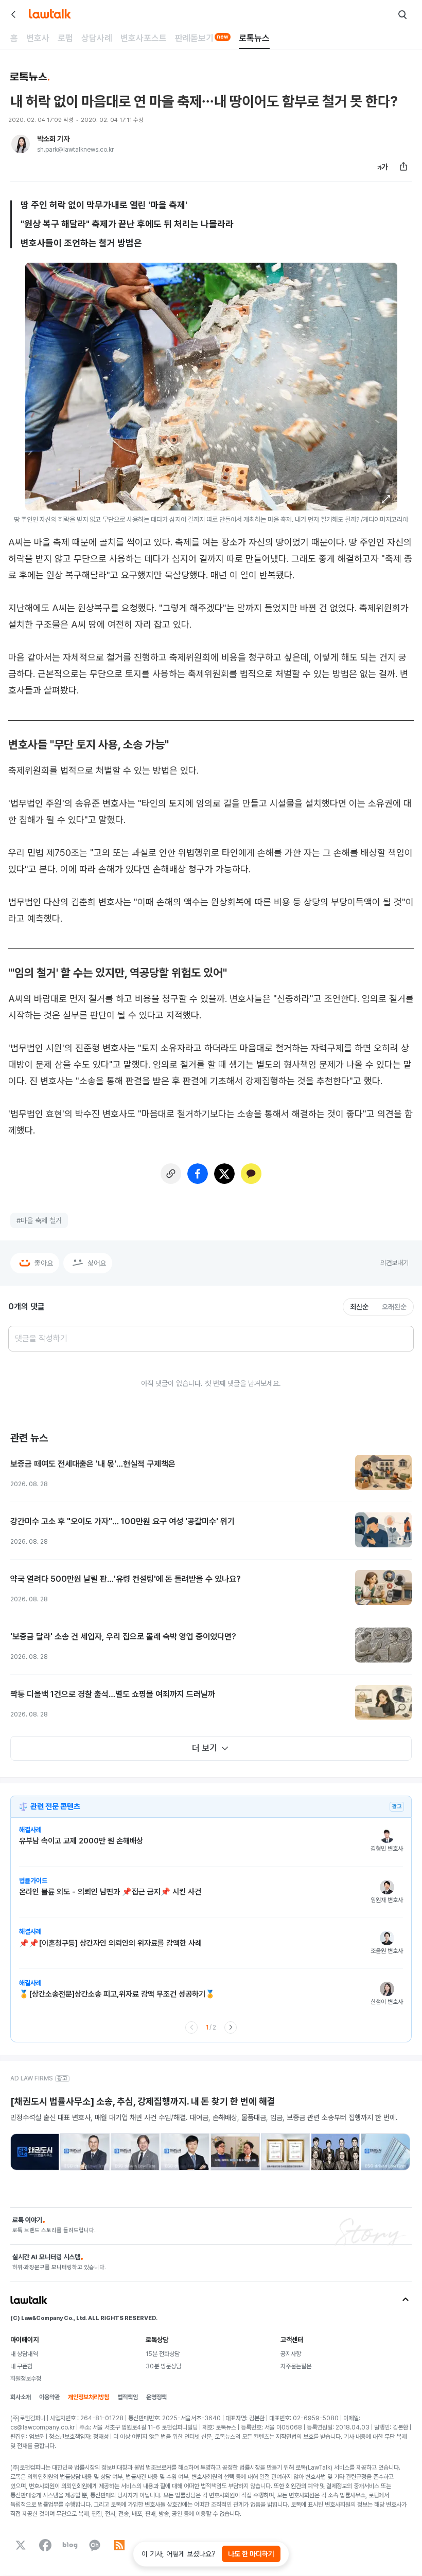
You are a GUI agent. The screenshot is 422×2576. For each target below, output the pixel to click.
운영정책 (156, 2397)
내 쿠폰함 (21, 2366)
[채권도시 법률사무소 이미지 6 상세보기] (285, 2152)
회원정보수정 (26, 2379)
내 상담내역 (24, 2354)
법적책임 (128, 2397)
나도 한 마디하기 (251, 2554)
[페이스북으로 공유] (198, 1174)
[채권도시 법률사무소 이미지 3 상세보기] (135, 2152)
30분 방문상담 (163, 2366)
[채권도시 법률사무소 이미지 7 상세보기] (335, 2152)
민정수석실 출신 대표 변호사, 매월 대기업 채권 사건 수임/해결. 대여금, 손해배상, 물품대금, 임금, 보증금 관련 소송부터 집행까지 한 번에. (204, 2117)
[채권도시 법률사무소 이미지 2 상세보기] (85, 2152)
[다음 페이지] (231, 2027)
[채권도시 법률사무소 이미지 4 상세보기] (185, 2152)
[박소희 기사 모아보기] (21, 144)
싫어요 (97, 1263)
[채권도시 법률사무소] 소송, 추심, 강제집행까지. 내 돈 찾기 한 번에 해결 (143, 2101)
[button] (386, 499)
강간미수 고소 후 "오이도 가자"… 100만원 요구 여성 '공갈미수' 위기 (122, 1521)
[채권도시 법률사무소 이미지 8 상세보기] (385, 2152)
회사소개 (21, 2397)
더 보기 (205, 1748)
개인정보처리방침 (89, 2397)
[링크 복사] (171, 1174)
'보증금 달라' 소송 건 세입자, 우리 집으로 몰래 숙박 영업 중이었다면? (123, 1637)
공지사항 (291, 2354)
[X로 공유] (224, 1174)
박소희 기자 (53, 139)
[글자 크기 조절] (383, 167)
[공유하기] (403, 167)
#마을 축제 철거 (39, 1220)
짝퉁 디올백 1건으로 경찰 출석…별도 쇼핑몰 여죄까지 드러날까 (113, 1694)
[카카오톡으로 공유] (251, 1174)
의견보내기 (394, 1263)
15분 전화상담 (163, 2354)
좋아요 (44, 1263)
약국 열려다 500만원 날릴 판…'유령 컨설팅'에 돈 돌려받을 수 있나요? (126, 1579)
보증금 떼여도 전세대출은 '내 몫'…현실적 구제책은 (93, 1464)
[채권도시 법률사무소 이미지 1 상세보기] (35, 2152)
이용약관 (49, 2397)
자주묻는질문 (296, 2366)
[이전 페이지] (191, 2027)
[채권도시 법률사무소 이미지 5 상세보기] (235, 2152)
